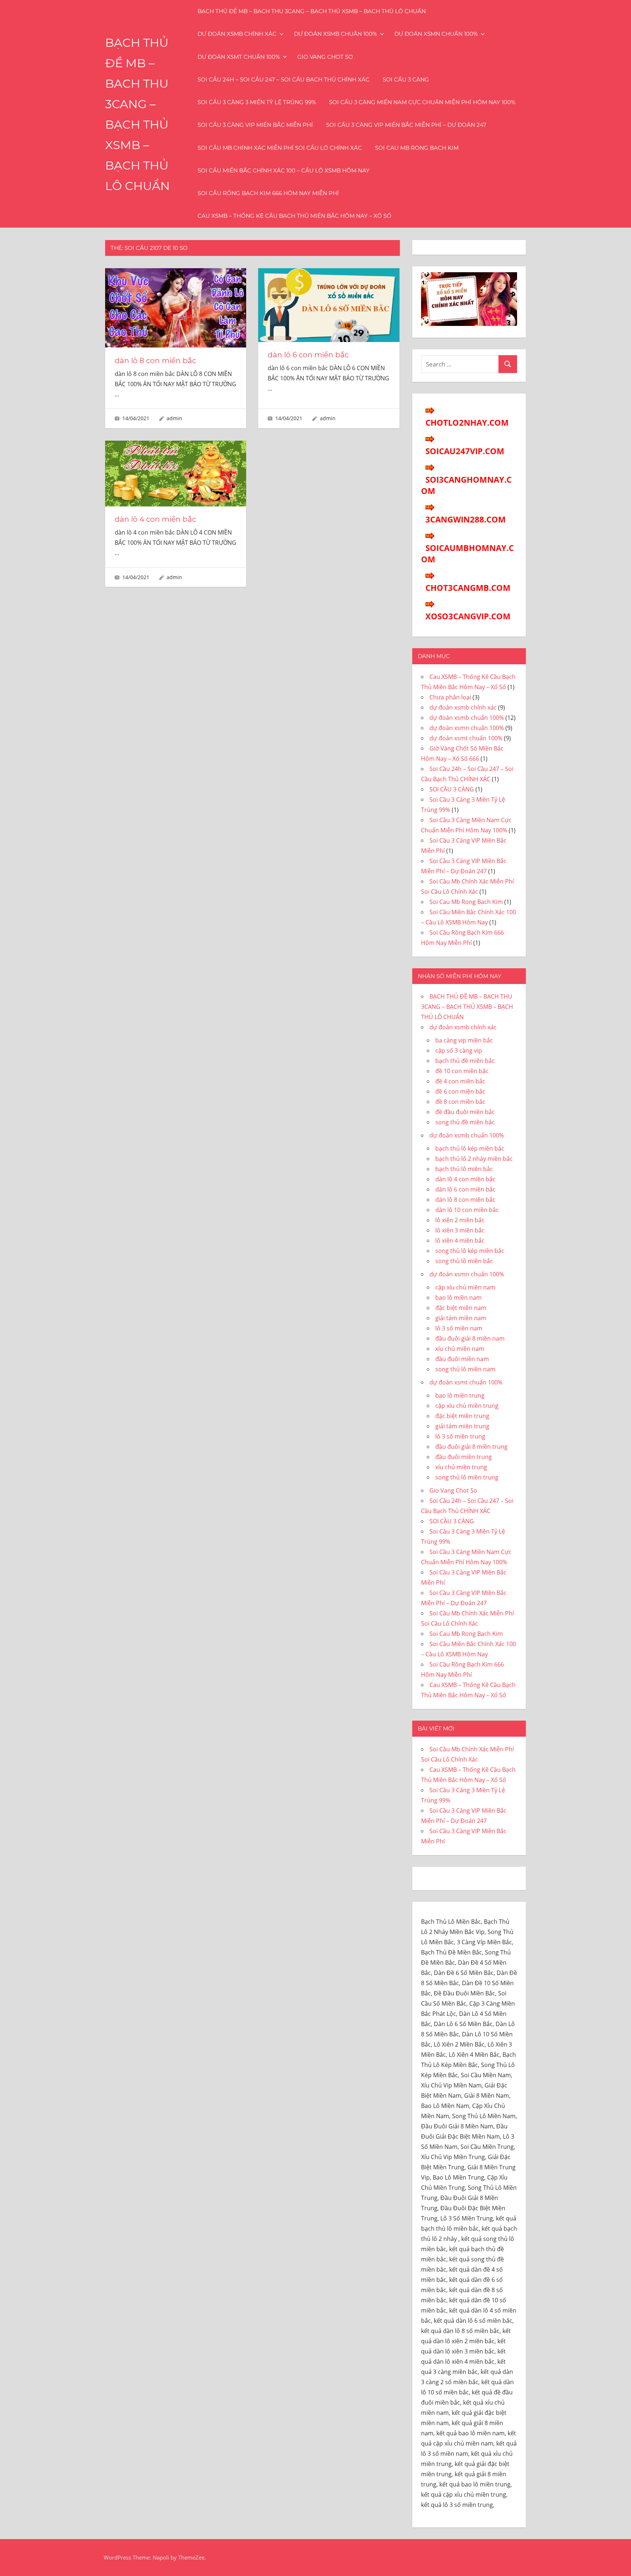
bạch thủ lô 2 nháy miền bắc (474, 1159)
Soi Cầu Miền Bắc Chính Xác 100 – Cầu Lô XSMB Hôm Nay (284, 170)
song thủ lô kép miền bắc (470, 1251)
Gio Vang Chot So (325, 57)
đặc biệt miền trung (462, 1416)
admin (174, 418)
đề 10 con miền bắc (462, 1071)
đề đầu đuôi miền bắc (465, 1112)
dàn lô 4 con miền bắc (155, 519)
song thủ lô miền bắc (464, 1261)
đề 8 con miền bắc (460, 1102)
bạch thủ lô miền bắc (464, 1169)
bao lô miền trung (460, 1395)
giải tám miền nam (461, 1318)
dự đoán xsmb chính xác (237, 34)
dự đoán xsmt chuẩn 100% (239, 57)
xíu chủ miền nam (460, 1349)
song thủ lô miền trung (467, 1477)
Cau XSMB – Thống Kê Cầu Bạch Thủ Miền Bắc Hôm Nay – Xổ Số (295, 216)
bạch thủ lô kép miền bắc (470, 1148)
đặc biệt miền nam (461, 1308)
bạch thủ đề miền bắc (465, 1061)
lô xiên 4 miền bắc (460, 1240)
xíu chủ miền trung (461, 1467)
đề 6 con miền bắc (460, 1091)
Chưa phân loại (450, 697)
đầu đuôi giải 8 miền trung (471, 1447)
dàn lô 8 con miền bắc (155, 361)
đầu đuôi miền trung (464, 1457)
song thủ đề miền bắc (465, 1122)
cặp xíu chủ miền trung (467, 1406)
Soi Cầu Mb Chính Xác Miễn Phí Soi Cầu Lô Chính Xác (280, 148)
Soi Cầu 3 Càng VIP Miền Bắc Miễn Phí (255, 125)
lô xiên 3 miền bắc (460, 1230)
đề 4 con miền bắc (460, 1081)
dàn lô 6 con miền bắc (308, 355)
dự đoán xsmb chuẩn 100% (335, 34)
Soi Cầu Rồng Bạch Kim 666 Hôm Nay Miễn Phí (268, 193)
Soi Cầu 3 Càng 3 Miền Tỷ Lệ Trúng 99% (257, 102)
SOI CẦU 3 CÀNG (406, 79)
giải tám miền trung (462, 1426)
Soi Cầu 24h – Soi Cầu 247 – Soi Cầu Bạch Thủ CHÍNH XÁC (284, 79)
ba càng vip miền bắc (464, 1040)
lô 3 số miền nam (459, 1328)
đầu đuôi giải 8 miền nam (470, 1338)
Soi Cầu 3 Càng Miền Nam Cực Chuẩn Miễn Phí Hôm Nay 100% (422, 102)
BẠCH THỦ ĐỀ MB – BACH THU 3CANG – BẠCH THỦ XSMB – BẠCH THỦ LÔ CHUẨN (312, 11)
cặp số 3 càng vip (459, 1050)
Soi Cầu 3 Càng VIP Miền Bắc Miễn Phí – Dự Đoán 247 (406, 125)
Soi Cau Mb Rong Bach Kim (417, 148)
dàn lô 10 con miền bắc (467, 1210)
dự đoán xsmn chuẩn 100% (436, 34)
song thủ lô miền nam (465, 1369)
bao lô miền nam (458, 1298)
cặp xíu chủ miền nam (465, 1287)
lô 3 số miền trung (460, 1436)
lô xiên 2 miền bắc (460, 1220)
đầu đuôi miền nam (462, 1359)
